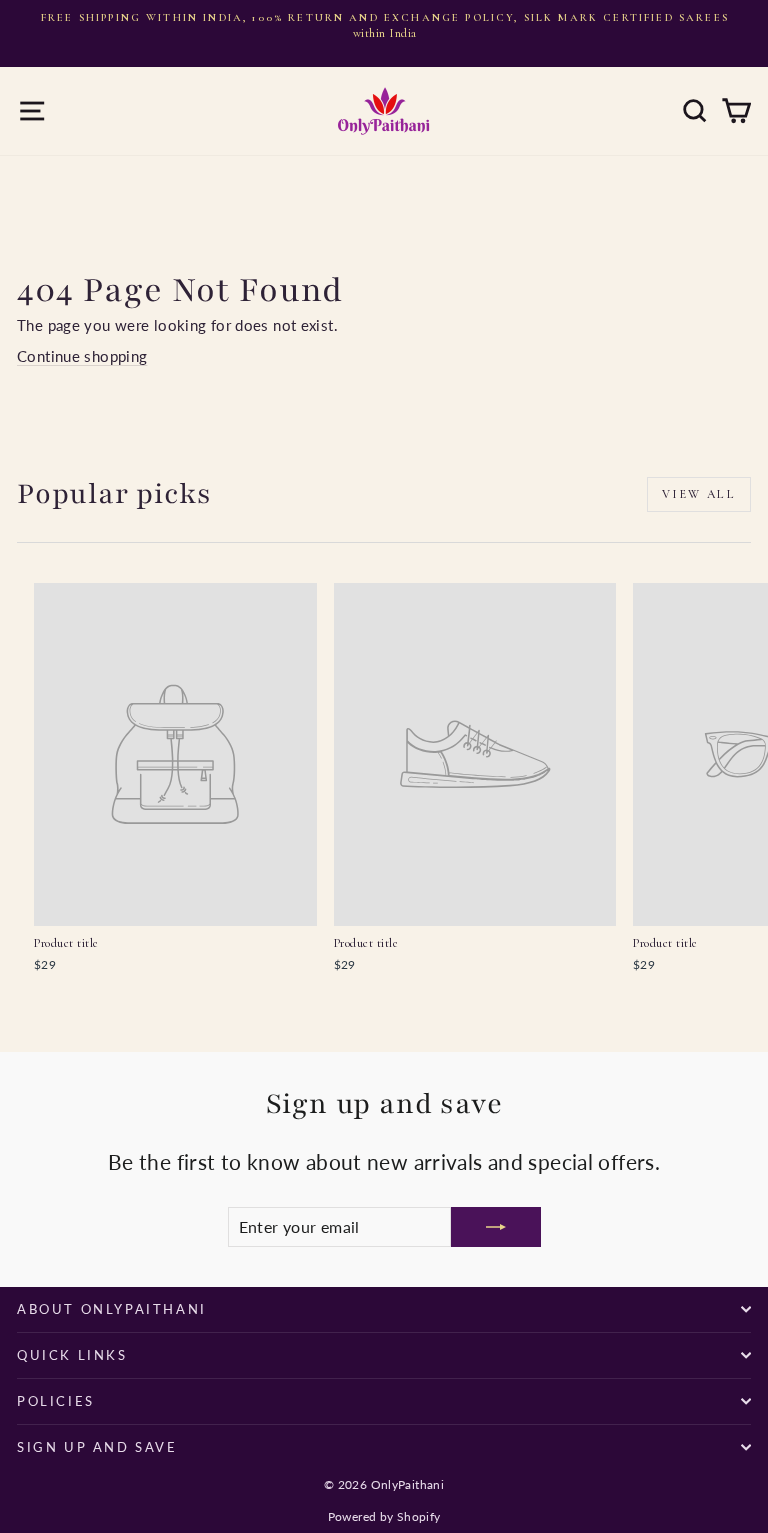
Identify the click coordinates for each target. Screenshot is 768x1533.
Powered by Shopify (384, 1516)
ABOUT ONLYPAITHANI (112, 1309)
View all (699, 494)
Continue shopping (82, 356)
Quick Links (72, 1355)
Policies (56, 1401)
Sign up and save (97, 1447)
